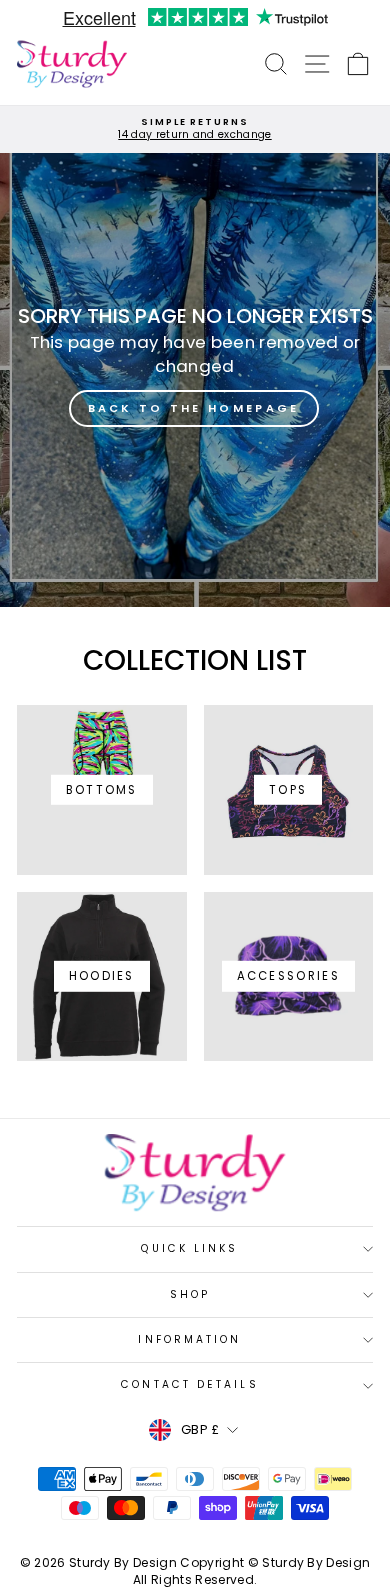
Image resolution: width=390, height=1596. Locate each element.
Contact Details (189, 1384)
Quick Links (189, 1248)
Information (189, 1339)
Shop (190, 1294)
